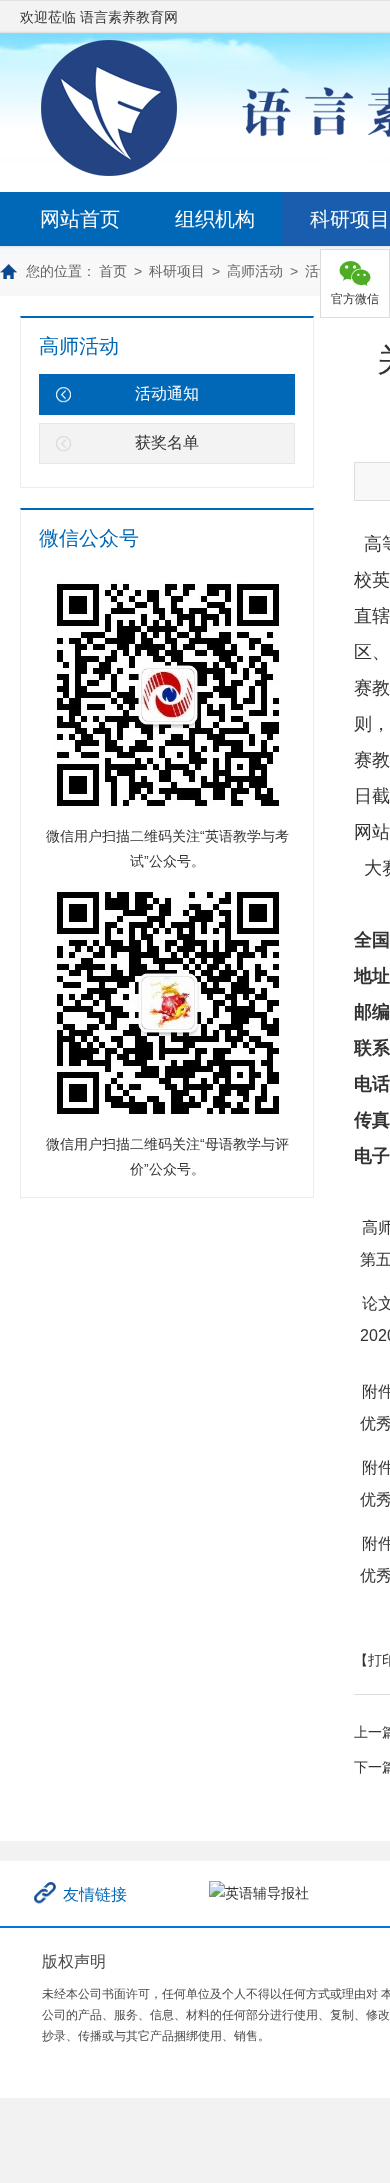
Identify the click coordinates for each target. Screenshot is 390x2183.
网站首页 (80, 219)
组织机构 (215, 219)
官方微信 (355, 299)
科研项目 (177, 271)
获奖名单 (167, 442)
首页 (113, 271)
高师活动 (255, 271)
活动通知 (167, 393)
